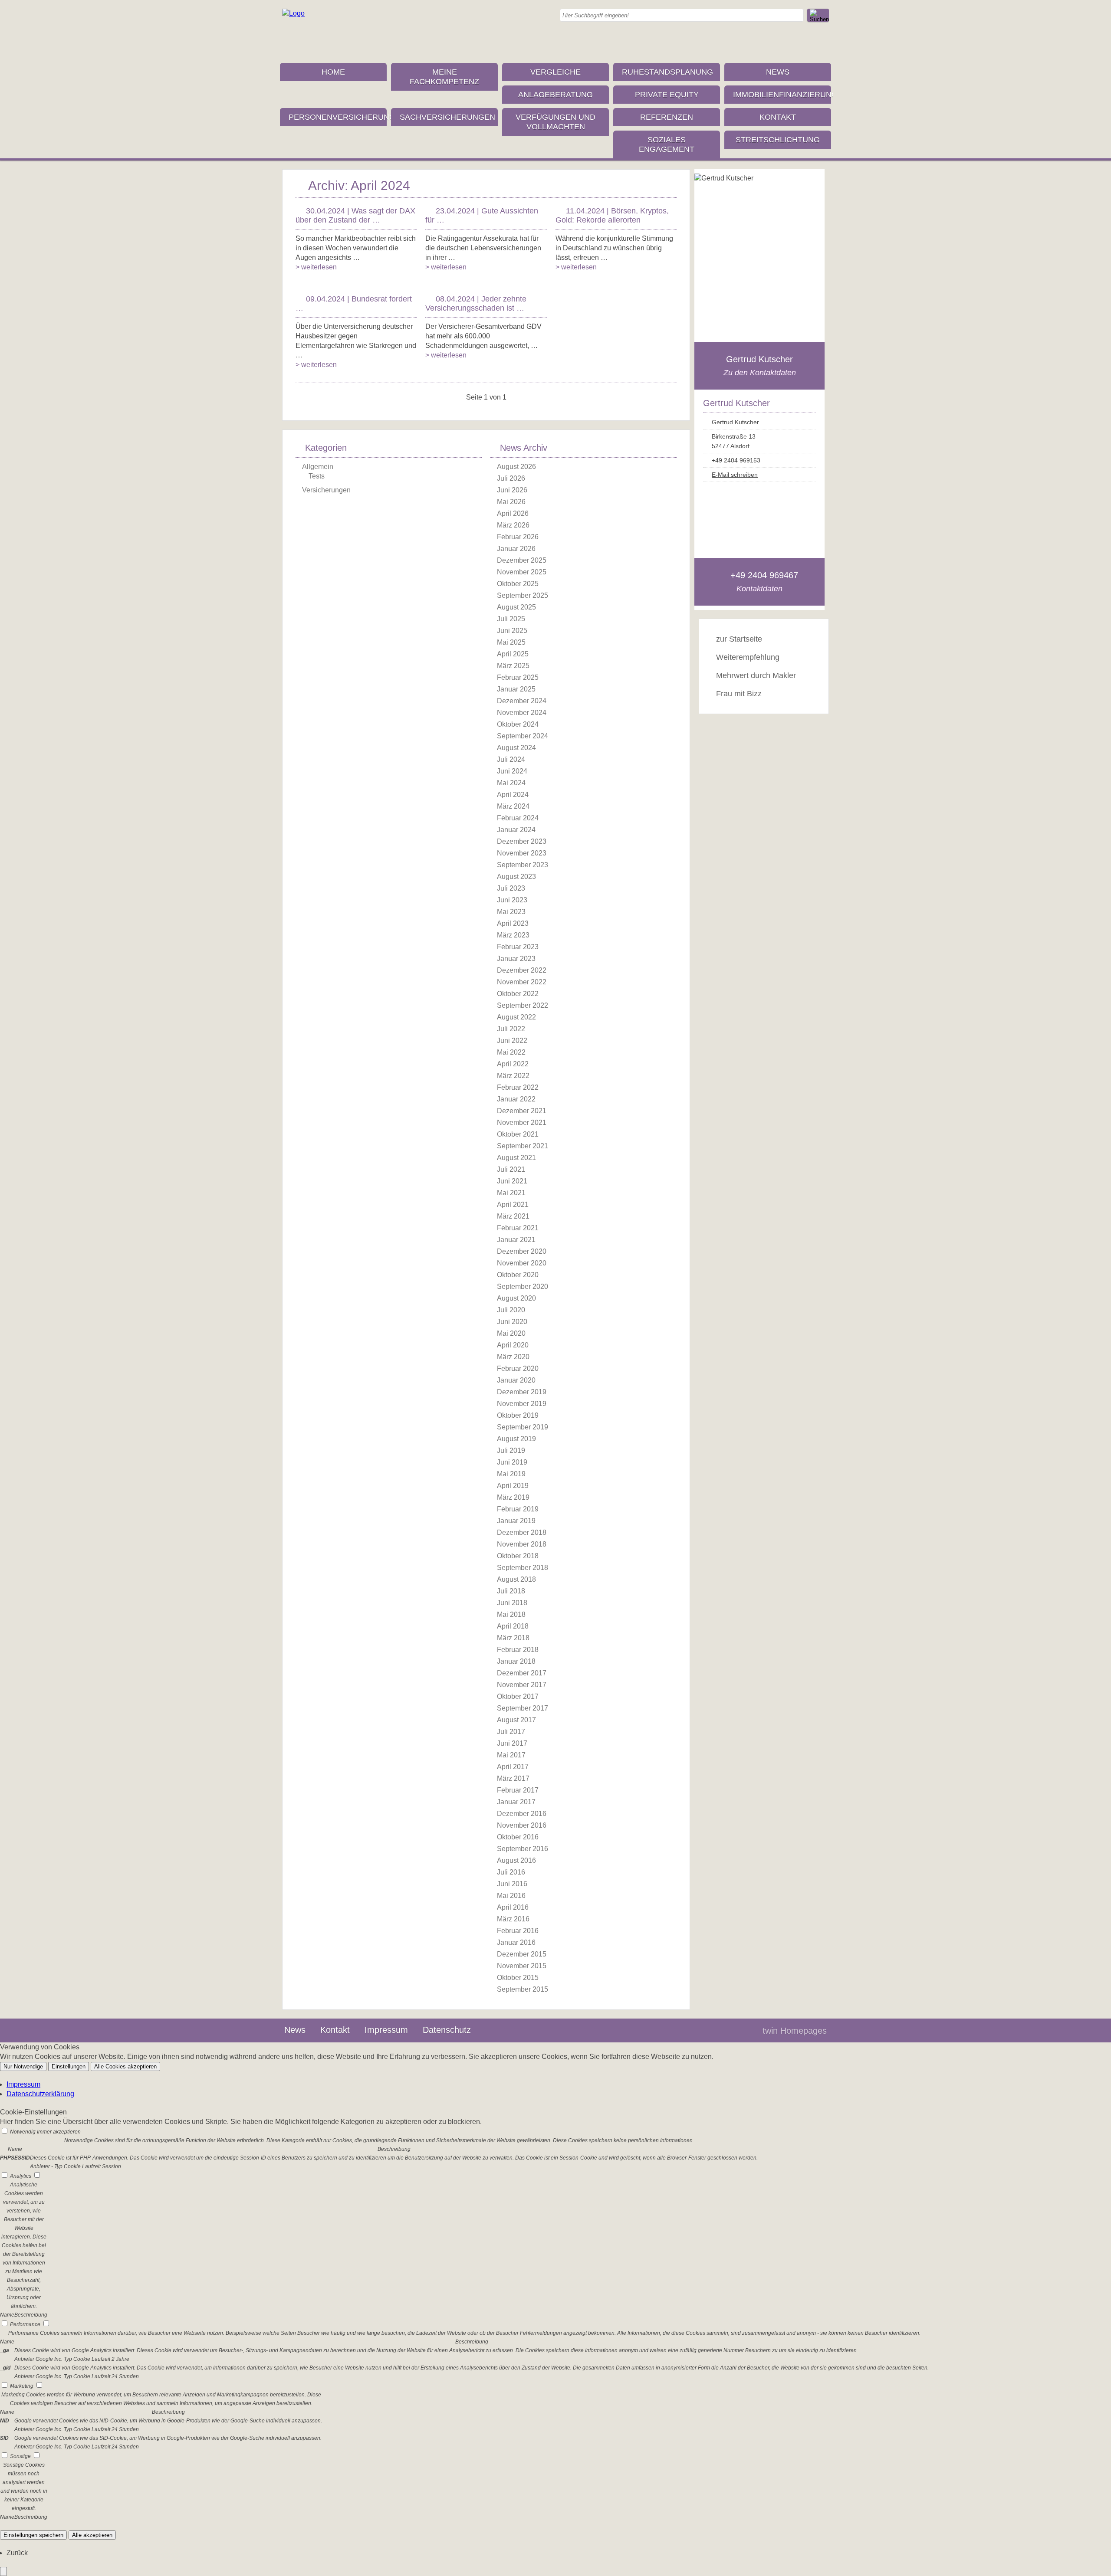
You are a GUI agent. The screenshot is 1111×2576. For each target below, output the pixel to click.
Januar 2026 (516, 549)
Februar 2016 (518, 1931)
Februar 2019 (518, 1509)
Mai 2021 (511, 1193)
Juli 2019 (511, 1450)
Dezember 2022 (522, 970)
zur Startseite (739, 639)
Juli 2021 (511, 1169)
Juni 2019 (512, 1462)
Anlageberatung (555, 95)
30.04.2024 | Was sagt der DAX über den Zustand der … (355, 215)
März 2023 (513, 935)
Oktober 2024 (518, 724)
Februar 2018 (518, 1650)
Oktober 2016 (518, 1837)
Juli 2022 (511, 1029)
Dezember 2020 (522, 1251)
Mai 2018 (511, 1614)
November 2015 (522, 1966)
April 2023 (513, 923)
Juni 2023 (512, 900)
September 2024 (523, 736)
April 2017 (513, 1767)
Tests (317, 476)
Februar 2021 (518, 1228)
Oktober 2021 (518, 1134)
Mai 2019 (511, 1474)
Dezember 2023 (522, 841)
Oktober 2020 (518, 1275)
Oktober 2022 (518, 994)
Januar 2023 (516, 959)
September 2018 (523, 1568)
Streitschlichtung (778, 140)
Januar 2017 (516, 1802)
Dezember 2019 (522, 1392)
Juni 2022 (512, 1041)
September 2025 (523, 595)
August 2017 (516, 1720)
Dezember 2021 (522, 1111)
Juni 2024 (512, 771)
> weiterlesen (316, 267)
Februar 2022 (518, 1087)
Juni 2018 (512, 1603)
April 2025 (513, 654)
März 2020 (513, 1357)
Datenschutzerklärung (40, 2094)
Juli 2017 (511, 1732)
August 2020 (516, 1298)
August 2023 (516, 877)
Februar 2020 (518, 1368)
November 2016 (522, 1825)
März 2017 (513, 1778)
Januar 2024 (516, 830)
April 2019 (513, 1486)
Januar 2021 (516, 1240)
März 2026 (513, 525)
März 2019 (513, 1497)
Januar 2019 (516, 1521)
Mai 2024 (511, 783)
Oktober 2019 (518, 1415)
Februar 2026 (518, 537)
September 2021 (523, 1146)
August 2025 (516, 607)
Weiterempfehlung (748, 657)
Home (333, 72)
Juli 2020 (511, 1310)
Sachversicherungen (447, 117)
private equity (667, 95)
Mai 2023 (511, 912)
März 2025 (513, 666)
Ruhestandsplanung (667, 72)
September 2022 (523, 1005)
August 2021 (516, 1158)
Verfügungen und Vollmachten (555, 122)
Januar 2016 (516, 1942)
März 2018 (513, 1638)
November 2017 (522, 1685)
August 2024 (516, 748)
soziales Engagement (667, 144)
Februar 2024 (518, 818)
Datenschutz (447, 2030)
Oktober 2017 (518, 1696)
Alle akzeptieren (92, 2535)
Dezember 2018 (522, 1532)
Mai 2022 (511, 1052)
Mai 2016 (511, 1896)
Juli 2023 (511, 888)
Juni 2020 (512, 1322)
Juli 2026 (511, 478)
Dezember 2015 (522, 1954)
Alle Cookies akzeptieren (125, 2066)
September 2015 (523, 1989)
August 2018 (516, 1579)
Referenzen (667, 117)
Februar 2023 (518, 947)
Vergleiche (555, 72)
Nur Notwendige (23, 2066)
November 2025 (522, 572)
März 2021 (513, 1216)
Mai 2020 (511, 1333)
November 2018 (522, 1544)
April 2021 (513, 1204)
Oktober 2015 (518, 1978)
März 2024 (513, 806)
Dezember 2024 (522, 701)
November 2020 (522, 1263)
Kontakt (778, 117)
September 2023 (523, 865)
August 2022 (516, 1017)
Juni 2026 (512, 490)
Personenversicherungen (338, 117)
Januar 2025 (516, 689)
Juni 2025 (512, 631)
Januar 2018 (516, 1661)
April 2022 (513, 1064)
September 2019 (523, 1427)
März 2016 (513, 1919)
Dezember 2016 (522, 1814)
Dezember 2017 (522, 1673)
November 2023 (522, 853)
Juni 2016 (512, 1884)
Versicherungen (326, 490)
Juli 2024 (511, 759)
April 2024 (513, 795)
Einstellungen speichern (33, 2535)
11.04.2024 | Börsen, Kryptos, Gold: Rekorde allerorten (612, 215)
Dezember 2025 (522, 560)
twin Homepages (795, 2031)
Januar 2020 (516, 1380)
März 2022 (513, 1076)
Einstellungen (69, 2066)
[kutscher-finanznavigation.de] (293, 13)
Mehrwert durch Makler (756, 675)
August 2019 (516, 1439)
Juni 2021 (512, 1181)
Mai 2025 (511, 642)
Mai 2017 (511, 1755)
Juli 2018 (511, 1591)
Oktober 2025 (518, 584)
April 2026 (513, 513)
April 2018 (513, 1626)
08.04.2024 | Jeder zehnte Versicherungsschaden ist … (476, 303)
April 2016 (513, 1907)
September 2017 (523, 1708)
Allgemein (318, 467)
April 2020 (513, 1345)
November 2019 (522, 1404)
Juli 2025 (511, 619)
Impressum (386, 2030)
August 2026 (516, 467)
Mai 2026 (511, 502)
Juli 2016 (511, 1872)
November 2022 (522, 982)
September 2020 (523, 1286)
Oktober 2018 (518, 1556)
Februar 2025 (518, 677)
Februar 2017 (518, 1790)
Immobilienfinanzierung (782, 95)
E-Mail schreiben (735, 475)
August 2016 (516, 1860)
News (778, 72)
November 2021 (522, 1122)
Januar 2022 (516, 1099)
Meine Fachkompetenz (444, 77)
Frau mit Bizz (739, 694)
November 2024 (522, 713)
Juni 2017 (512, 1743)
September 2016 (523, 1849)
